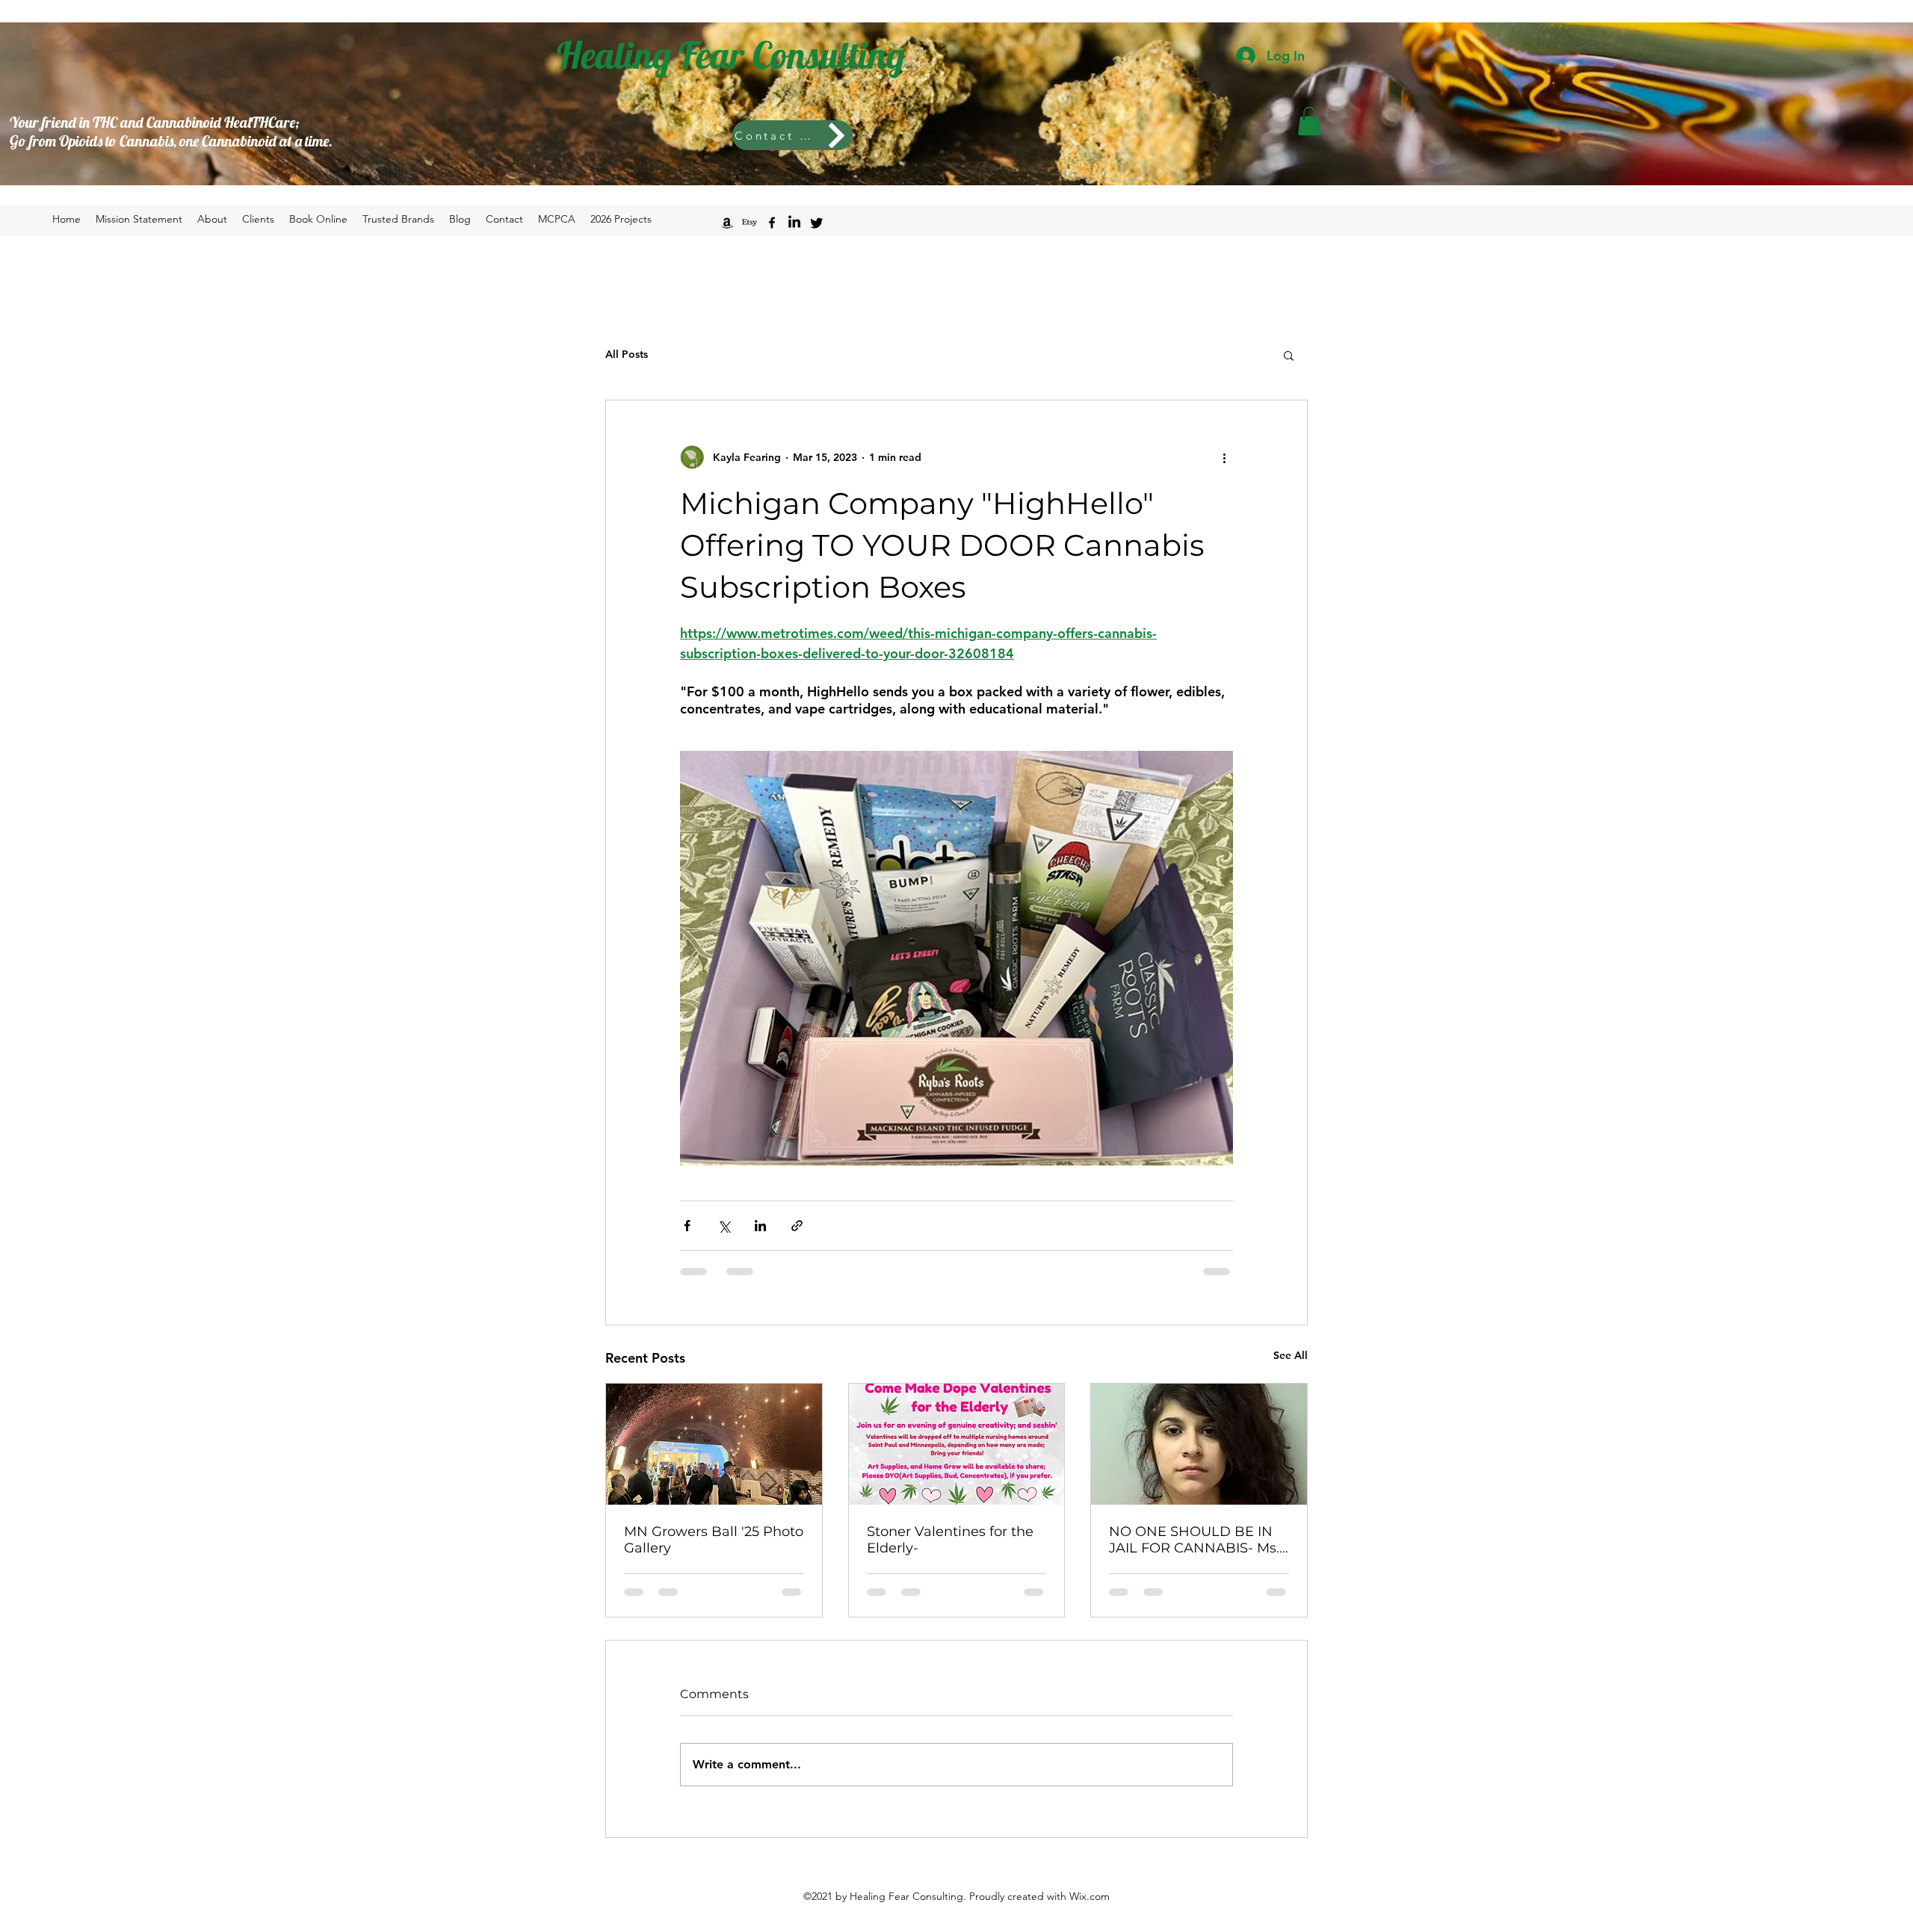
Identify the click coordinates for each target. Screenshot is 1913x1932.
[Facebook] (772, 223)
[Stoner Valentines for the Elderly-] (957, 1444)
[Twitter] (817, 223)
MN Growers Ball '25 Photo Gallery (714, 1540)
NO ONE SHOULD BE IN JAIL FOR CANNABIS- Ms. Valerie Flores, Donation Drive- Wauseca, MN (1194, 1540)
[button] (1309, 121)
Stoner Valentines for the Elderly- (950, 1540)
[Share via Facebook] (687, 1226)
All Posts (627, 354)
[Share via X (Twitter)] (724, 1226)
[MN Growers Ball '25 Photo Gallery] (714, 1444)
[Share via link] (797, 1226)
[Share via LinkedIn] (760, 1226)
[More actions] (1224, 457)
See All (1291, 1355)
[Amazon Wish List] (727, 223)
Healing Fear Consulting (731, 55)
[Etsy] (750, 223)
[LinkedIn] (794, 223)
